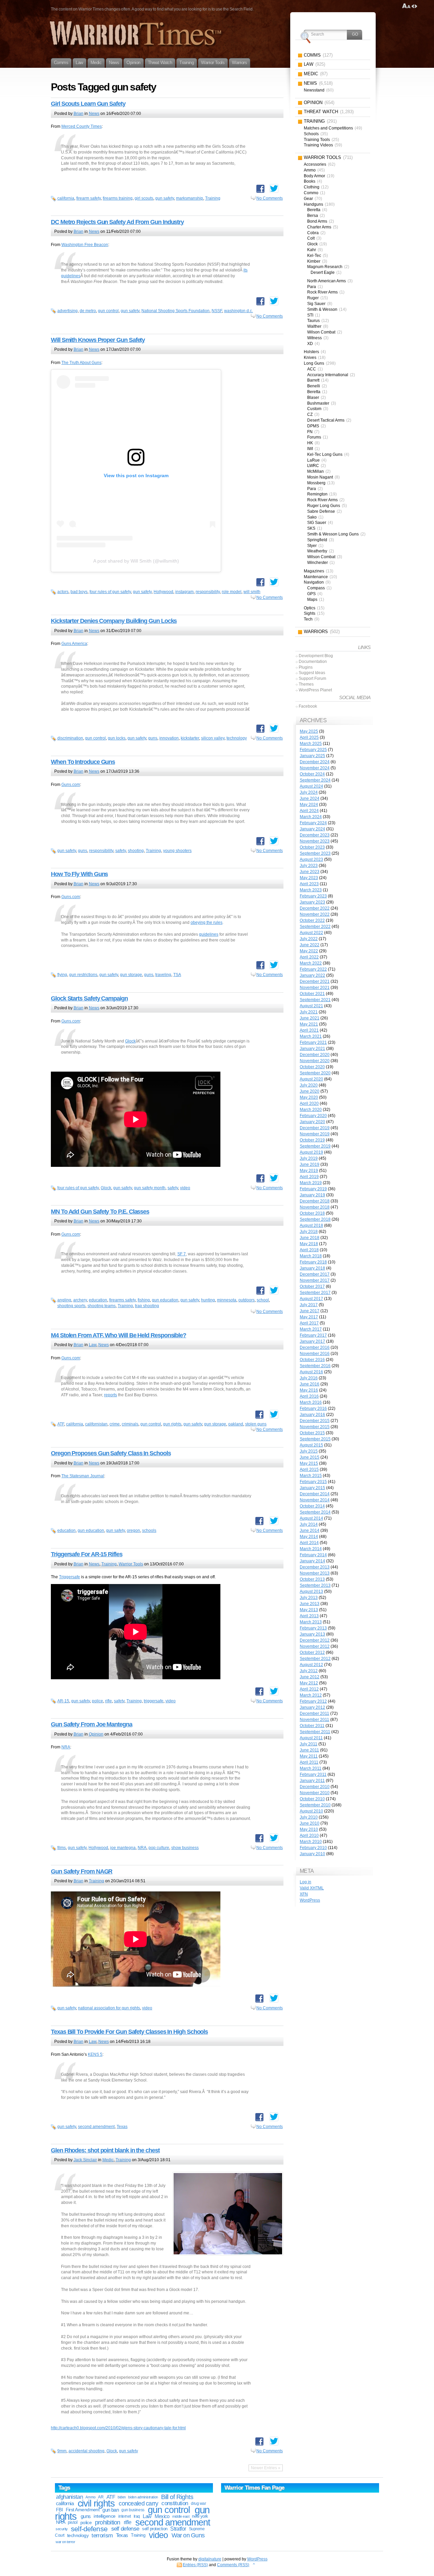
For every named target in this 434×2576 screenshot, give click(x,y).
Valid (312, 1888)
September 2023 (315, 853)
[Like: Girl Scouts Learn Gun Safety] (260, 189)
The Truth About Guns (81, 363)
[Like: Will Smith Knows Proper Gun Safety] (260, 582)
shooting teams (102, 1306)
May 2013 (309, 1610)
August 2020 (311, 1079)
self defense (125, 2529)
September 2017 (315, 1293)
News (94, 114)
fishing (144, 1300)
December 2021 (315, 981)
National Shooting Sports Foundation (175, 311)
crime (115, 1424)
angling (64, 1300)
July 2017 (309, 1305)
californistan (96, 1424)
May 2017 (309, 1317)
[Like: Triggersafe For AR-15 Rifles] (259, 1691)
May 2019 (309, 1171)
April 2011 (309, 1762)
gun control (108, 311)
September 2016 (315, 1366)
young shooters (177, 851)
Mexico (162, 2516)
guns (153, 738)
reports (111, 1395)
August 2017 (311, 1299)
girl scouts (144, 198)
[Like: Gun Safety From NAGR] (259, 1999)
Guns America (74, 644)
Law (93, 1345)
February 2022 (313, 969)
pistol (73, 2522)
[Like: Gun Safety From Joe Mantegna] (259, 1838)
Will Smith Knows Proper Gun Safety (98, 340)
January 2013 (312, 1634)
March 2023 (311, 890)
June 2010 (310, 1823)
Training (213, 198)
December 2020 (315, 1055)
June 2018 (310, 1238)
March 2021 (311, 1036)
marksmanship (190, 198)
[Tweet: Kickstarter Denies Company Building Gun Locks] (274, 728)
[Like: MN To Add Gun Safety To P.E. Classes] (260, 1291)
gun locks (117, 738)
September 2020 (315, 1073)
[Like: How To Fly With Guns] (260, 965)
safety (121, 851)
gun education (165, 1300)
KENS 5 (95, 2054)
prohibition (108, 2522)
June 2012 (310, 1677)
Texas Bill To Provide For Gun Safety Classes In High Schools (129, 2032)
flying (62, 975)
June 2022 (310, 945)
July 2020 (309, 1085)
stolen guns (256, 1424)
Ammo (90, 2497)
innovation (169, 738)
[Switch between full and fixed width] (414, 6)
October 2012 (312, 1652)
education (98, 1300)
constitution (175, 2503)
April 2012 (309, 1689)
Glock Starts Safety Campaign (89, 998)
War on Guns (188, 2535)
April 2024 (309, 811)
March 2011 (311, 1768)
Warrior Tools (131, 1564)
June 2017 (310, 1311)
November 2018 (315, 1207)
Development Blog (316, 656)
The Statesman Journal (83, 1476)
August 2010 (311, 1811)
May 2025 (309, 731)
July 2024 (309, 792)
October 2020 (312, 1067)
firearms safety (122, 1300)
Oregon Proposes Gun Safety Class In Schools (111, 1453)
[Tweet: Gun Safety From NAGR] (274, 1998)
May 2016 (309, 1390)
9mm (62, 2451)
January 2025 (312, 756)
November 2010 (315, 1793)
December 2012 (315, 1640)
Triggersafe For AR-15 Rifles (87, 1554)
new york (200, 2516)
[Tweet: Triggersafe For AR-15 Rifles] (274, 1691)
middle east (181, 2516)
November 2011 (314, 1720)
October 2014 (312, 1506)
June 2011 (309, 1750)
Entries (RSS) (195, 2565)
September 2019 (315, 1146)
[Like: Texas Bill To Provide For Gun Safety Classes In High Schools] (259, 2117)
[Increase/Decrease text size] (406, 6)
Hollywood (163, 592)
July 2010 (309, 1817)
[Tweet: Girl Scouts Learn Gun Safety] (274, 188)
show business (185, 1848)
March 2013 (311, 1622)
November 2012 (315, 1646)
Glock (130, 1041)
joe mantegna (123, 1848)
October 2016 (312, 1360)
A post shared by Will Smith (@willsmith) (136, 561)
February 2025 (313, 750)
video (185, 1188)
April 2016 (309, 1396)
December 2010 (315, 1787)
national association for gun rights (109, 2008)
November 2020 (315, 1061)
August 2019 (311, 1152)
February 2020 (313, 1116)
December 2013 (315, 1567)
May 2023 (309, 878)
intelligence (105, 2516)
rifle (108, 1701)
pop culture (159, 1848)
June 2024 (310, 798)
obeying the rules (206, 922)
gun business (133, 2510)
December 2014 (315, 1494)
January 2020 (312, 1122)
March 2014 (311, 1549)
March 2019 (311, 1183)
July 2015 (309, 1451)
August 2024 (311, 786)
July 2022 (309, 939)
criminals (130, 1424)
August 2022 (311, 933)
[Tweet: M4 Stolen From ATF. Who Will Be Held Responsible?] (274, 1414)
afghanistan (69, 2497)
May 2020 (309, 1097)
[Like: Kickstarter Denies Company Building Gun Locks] (260, 729)
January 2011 (312, 1781)
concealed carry (138, 2503)
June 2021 (310, 1018)
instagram (184, 592)
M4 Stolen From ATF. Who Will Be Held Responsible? (119, 1335)
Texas (122, 2127)
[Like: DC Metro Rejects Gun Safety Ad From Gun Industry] (260, 301)
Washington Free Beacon (85, 245)
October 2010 (312, 1799)
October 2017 (312, 1286)
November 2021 (315, 988)
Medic (108, 2160)
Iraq (137, 2516)
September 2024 (315, 780)
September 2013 (315, 1585)
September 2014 (315, 1512)
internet (125, 2516)
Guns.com (71, 785)
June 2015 (310, 1457)
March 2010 (311, 1842)
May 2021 (309, 1024)
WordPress (310, 1900)
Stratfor (178, 2529)
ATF (61, 1424)
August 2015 (311, 1445)
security (62, 2529)
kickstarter (190, 738)
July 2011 (309, 1744)
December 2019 (315, 1128)
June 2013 (310, 1604)
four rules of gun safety (110, 592)
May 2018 (309, 1244)
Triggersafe (70, 1577)
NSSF (217, 311)
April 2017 (309, 1323)
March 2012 (311, 1695)
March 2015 (311, 1476)
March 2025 (311, 744)
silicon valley (213, 738)
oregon (133, 1530)
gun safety (165, 198)
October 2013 (312, 1579)
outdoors (246, 1300)
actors (63, 592)
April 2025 (309, 737)
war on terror (65, 2542)
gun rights (172, 1424)
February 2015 (313, 1482)
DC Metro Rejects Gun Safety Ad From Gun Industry (117, 222)
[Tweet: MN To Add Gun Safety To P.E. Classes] (274, 1290)
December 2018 (315, 1201)
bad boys (79, 592)
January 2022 (312, 975)
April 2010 (309, 1835)
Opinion (96, 1734)
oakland (236, 1424)
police (97, 1701)
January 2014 (312, 1561)
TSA (177, 975)
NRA (66, 1747)
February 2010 (313, 1848)
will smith (252, 592)
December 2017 (315, 1274)
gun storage (131, 975)
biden (122, 2497)
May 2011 (309, 1756)
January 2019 (312, 1195)
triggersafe (154, 1701)
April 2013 (309, 1616)
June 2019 (310, 1164)
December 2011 (314, 1713)
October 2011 (312, 1726)
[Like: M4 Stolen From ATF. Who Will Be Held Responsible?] (259, 1415)
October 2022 (312, 920)
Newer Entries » (266, 2468)
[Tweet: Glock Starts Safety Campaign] (274, 1178)
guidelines (209, 934)
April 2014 (309, 1543)
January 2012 (312, 1707)
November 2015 (315, 1427)
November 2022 (315, 914)
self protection (155, 2529)
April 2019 (309, 1177)
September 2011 (315, 1732)
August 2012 (311, 1665)
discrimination (70, 738)
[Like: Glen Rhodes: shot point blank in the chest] (259, 2441)
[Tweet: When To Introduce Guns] (274, 841)
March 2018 (311, 1256)
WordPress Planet (315, 690)
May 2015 (309, 1463)
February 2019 (313, 1189)
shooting (136, 851)
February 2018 (313, 1262)
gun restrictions (83, 975)
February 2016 (313, 1408)
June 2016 (310, 1384)
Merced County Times (82, 126)
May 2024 (309, 805)
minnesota (227, 1300)
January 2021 (312, 1049)
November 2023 (315, 841)
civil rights (96, 2503)
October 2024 (312, 774)
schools (149, 1530)
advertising (67, 311)
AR (101, 2497)
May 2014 (309, 1537)
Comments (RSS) (233, 2565)
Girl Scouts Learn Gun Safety (88, 104)
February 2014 (313, 1555)
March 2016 (311, 1402)
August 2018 (311, 1225)
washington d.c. (239, 311)
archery (80, 1300)
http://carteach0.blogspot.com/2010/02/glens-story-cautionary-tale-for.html (118, 2428)
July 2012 (309, 1671)
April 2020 (309, 1103)
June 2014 (310, 1530)
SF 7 (182, 1254)
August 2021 (311, 1006)
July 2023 (309, 866)
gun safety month (150, 1188)
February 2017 (313, 1335)
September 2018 (315, 1219)
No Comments (270, 198)
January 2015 (312, 1488)
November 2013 (315, 1573)
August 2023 (311, 859)
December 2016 (315, 1347)
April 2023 (309, 884)
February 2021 (313, 1042)
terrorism (102, 2535)
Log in (305, 1882)
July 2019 (309, 1158)
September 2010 (315, 1805)
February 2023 (313, 896)
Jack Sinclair (85, 2160)
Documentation (313, 662)
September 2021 (315, 1000)
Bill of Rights (177, 2497)
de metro (88, 311)
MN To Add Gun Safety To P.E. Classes (100, 1212)
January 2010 (312, 1854)
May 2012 (309, 1683)
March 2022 (311, 963)
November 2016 (315, 1354)
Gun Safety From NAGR (82, 1871)
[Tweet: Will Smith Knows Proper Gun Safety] (274, 582)
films (62, 1848)
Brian (78, 114)
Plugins (306, 667)
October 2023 (312, 847)
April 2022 (309, 957)
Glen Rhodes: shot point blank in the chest (105, 2150)
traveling (163, 975)
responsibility (208, 592)
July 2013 (309, 1598)
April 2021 (309, 1030)
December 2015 (315, 1421)
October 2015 (312, 1433)
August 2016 (311, 1372)
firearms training (118, 198)
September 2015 (315, 1439)
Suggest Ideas (312, 673)
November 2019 (315, 1134)
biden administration (143, 2497)
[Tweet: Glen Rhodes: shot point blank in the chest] (274, 2441)
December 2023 (315, 835)
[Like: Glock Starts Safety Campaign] (260, 1178)
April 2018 (309, 1250)
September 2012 (315, 1659)
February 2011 (313, 1774)
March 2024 (311, 817)
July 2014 (309, 1524)
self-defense (89, 2529)
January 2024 (312, 829)
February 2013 (313, 1628)
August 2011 (311, 1738)
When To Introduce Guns (83, 762)
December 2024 (315, 762)
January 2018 (312, 1268)
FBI (59, 2510)
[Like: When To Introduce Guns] (260, 841)
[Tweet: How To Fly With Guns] (274, 965)
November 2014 (315, 1500)
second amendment (96, 2127)
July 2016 (309, 1378)
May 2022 (309, 951)
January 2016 (312, 1415)
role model (232, 592)
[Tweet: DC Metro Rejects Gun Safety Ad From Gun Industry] (274, 301)
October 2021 (312, 994)
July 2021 (309, 1012)
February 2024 (313, 823)
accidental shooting (86, 2451)
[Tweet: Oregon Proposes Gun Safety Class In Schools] (274, 1521)
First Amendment (83, 2510)
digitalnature (210, 2559)
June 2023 (310, 872)
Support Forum (312, 678)
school (263, 1300)
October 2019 (312, 1140)
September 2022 (315, 927)
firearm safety (88, 198)
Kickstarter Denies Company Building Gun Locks (114, 621)
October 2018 (312, 1213)
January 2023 (312, 902)
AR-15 (63, 1701)
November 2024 (315, 768)
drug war (198, 2503)
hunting (208, 1300)
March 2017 (311, 1329)
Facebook (308, 706)
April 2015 (309, 1469)
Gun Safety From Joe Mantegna (92, 1724)
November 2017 (315, 1280)
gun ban (111, 2510)
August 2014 (311, 1518)
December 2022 (315, 908)
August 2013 (311, 1591)
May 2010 (309, 1829)
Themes (306, 684)
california (66, 198)
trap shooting (147, 1306)
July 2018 (309, 1232)
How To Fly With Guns (79, 874)
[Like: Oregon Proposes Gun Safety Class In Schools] (259, 1521)
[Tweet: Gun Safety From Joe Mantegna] (274, 1838)
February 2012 (313, 1701)
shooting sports (71, 1306)
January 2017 (312, 1341)
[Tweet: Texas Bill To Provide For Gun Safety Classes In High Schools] (274, 2117)
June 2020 (310, 1091)
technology (237, 738)
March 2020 (311, 1110)
